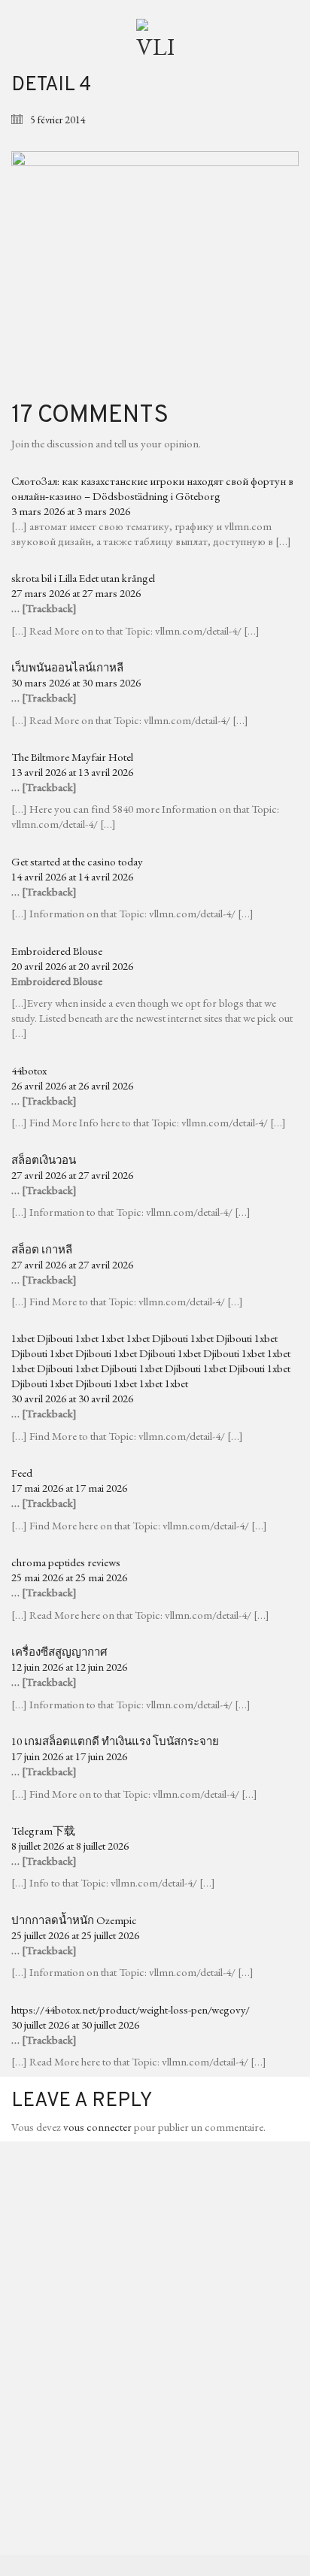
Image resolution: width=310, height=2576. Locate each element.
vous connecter (97, 2127)
